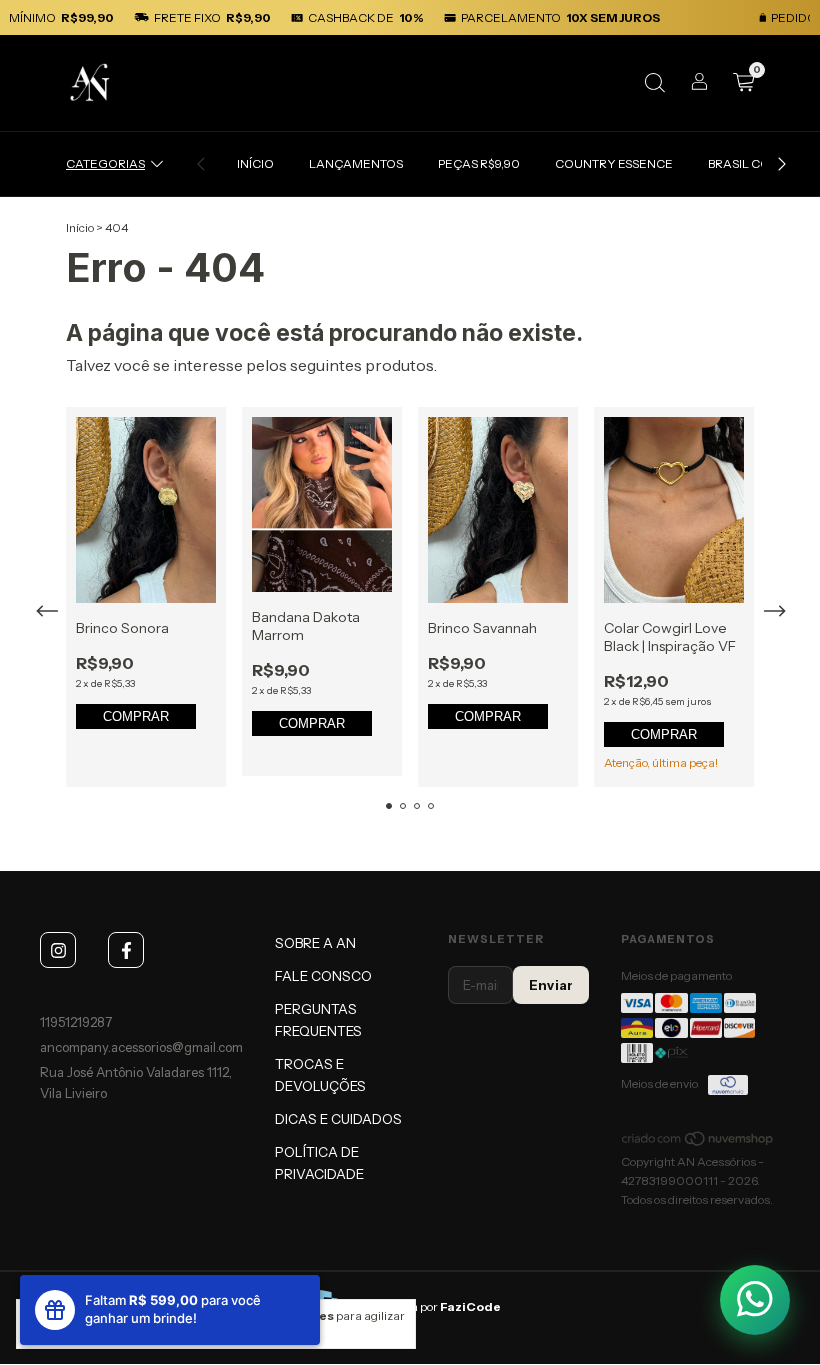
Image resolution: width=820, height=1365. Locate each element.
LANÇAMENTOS (356, 163)
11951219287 (76, 1022)
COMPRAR (136, 716)
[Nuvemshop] (698, 1142)
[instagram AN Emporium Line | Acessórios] (58, 950)
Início (80, 227)
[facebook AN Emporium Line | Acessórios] (126, 950)
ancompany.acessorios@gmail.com (141, 1047)
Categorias (105, 163)
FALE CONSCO (323, 976)
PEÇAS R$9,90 (479, 163)
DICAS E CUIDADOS (338, 1119)
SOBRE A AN (315, 943)
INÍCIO (255, 163)
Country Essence (614, 163)
